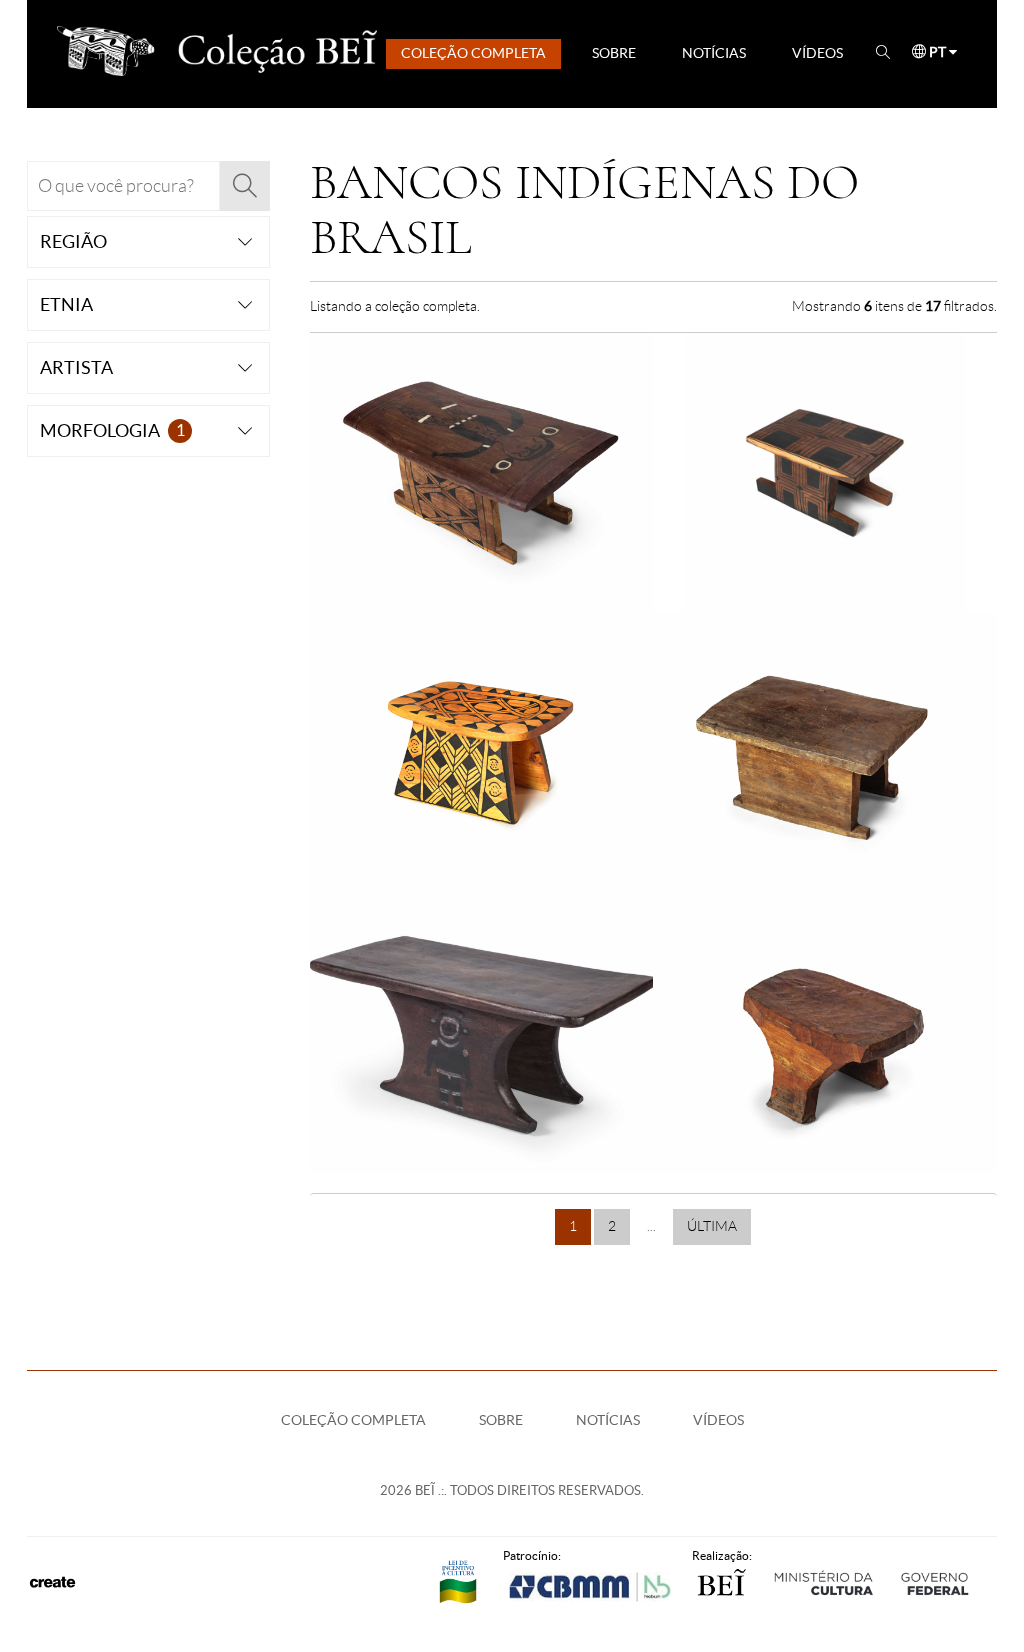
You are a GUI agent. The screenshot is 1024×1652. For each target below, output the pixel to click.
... (651, 1226)
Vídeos (817, 53)
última (712, 1226)
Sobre (614, 53)
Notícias (714, 53)
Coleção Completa (473, 53)
